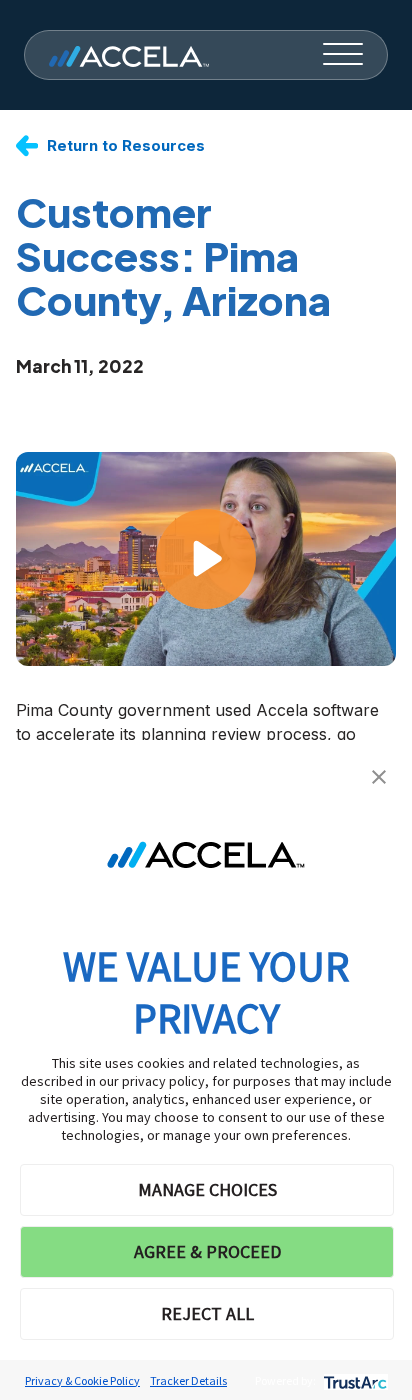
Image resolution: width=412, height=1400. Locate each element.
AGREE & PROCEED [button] (207, 1251)
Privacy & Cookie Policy (82, 1380)
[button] (379, 775)
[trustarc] (353, 1380)
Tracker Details (188, 1380)
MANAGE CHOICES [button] (207, 1189)
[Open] (343, 55)
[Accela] (129, 55)
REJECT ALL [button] (207, 1313)
